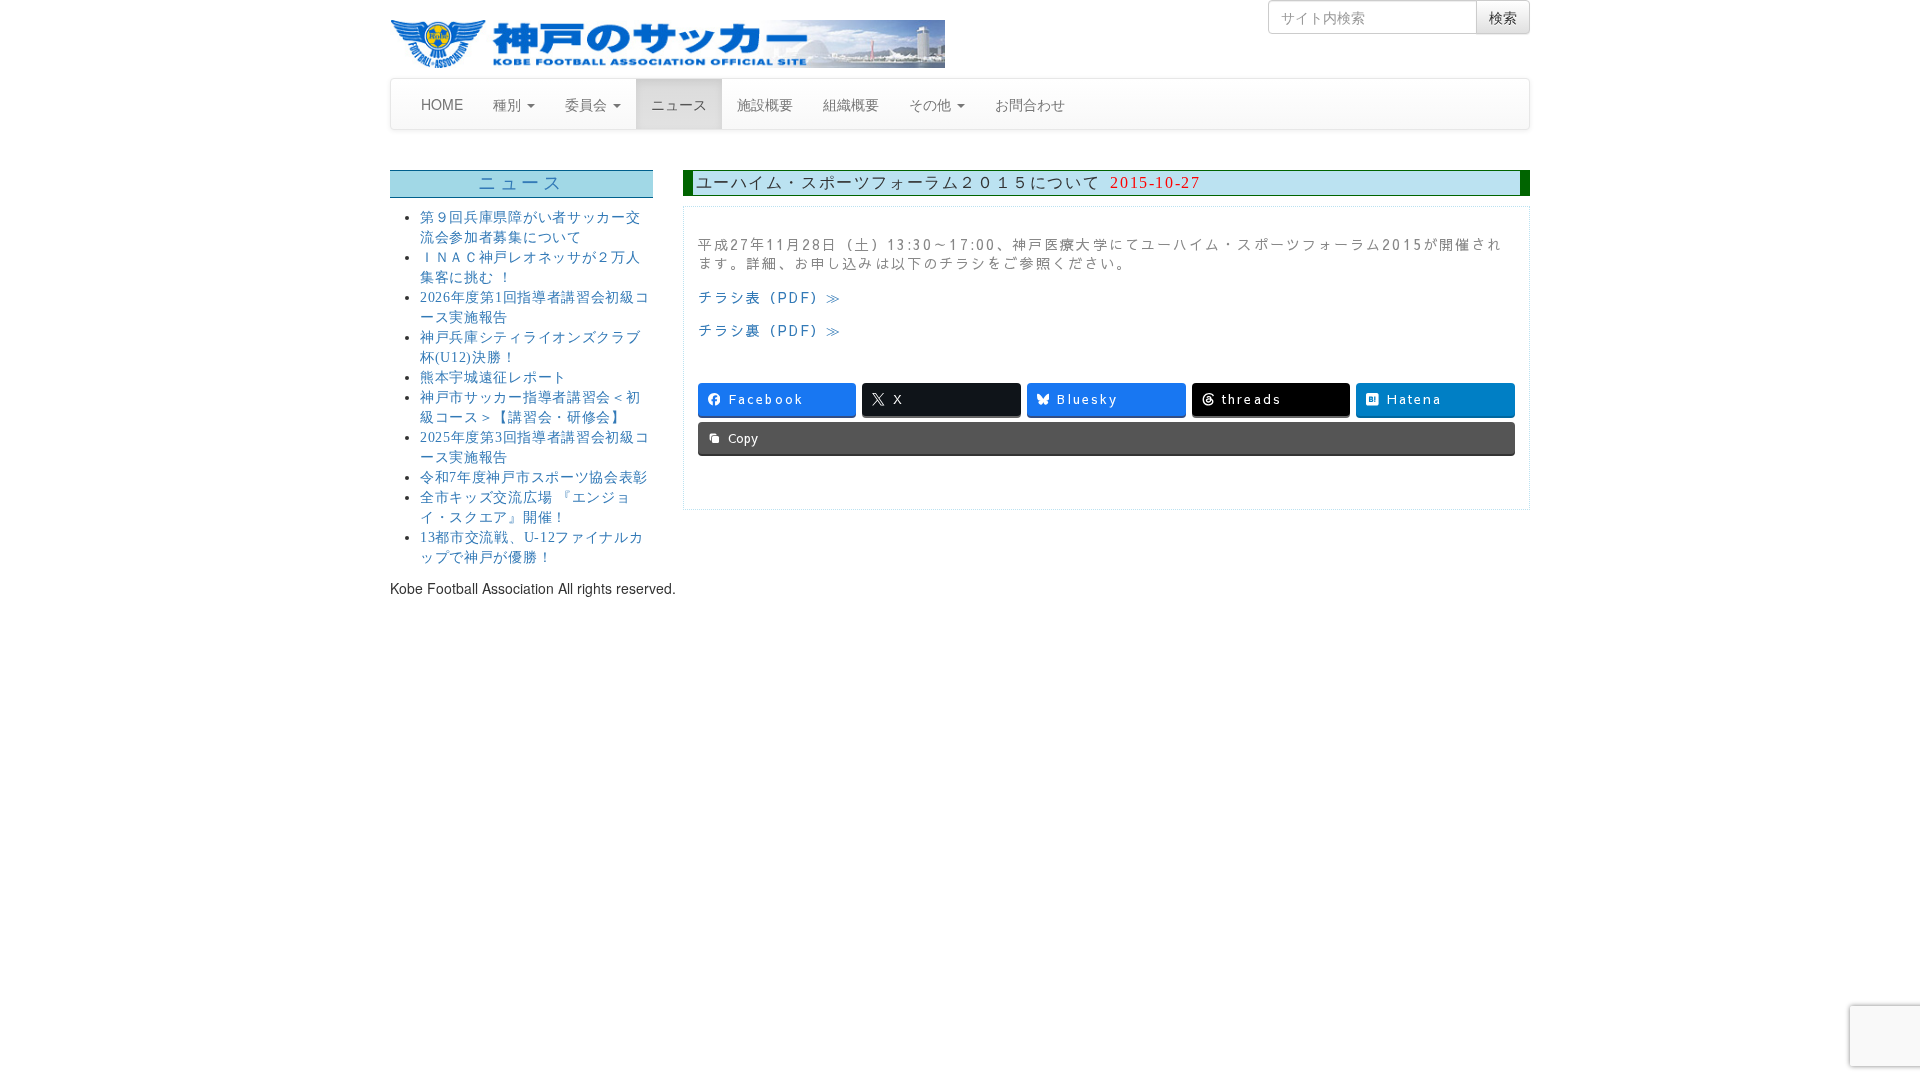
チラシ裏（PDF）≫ (770, 330)
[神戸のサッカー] (667, 44)
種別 (509, 104)
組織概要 (851, 104)
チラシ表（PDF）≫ (770, 297)
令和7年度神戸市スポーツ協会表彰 (534, 477)
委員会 (588, 104)
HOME (442, 104)
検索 (1503, 17)
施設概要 (765, 104)
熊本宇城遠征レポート (493, 377)
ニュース (679, 104)
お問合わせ (1030, 104)
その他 (932, 104)
